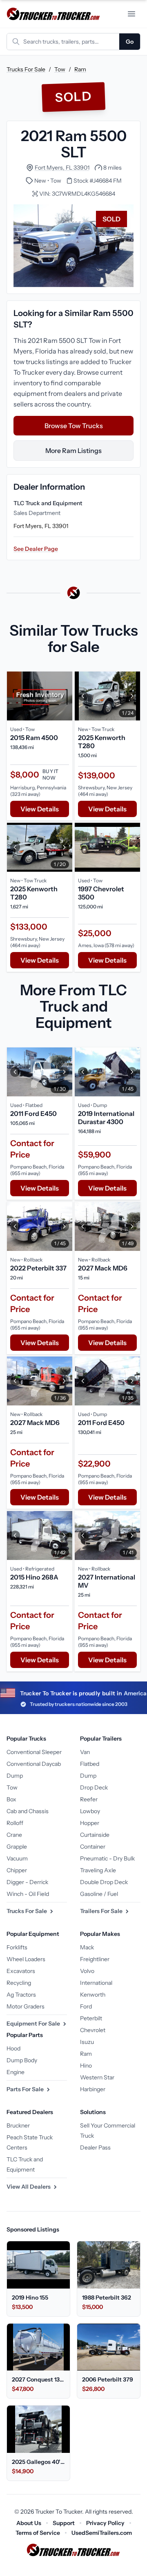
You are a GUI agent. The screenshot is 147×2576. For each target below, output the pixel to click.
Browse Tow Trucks (74, 426)
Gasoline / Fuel (99, 1894)
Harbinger (93, 2089)
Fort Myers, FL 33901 (62, 168)
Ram (80, 69)
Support (64, 2523)
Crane (14, 1835)
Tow (60, 69)
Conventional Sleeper (34, 1752)
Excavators (21, 1971)
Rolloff (15, 1823)
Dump (15, 1776)
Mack (87, 1947)
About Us (29, 2523)
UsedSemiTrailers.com (102, 2533)
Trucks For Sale (26, 69)
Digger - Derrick (27, 1882)
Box (11, 1799)
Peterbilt (91, 2018)
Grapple (17, 1847)
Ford (86, 2006)
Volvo (87, 1971)
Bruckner (18, 2125)
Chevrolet (93, 2030)
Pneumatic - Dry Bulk (107, 1858)
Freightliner (95, 1959)
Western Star (97, 2077)
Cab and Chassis (28, 1811)
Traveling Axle (98, 1870)
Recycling (19, 1983)
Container (93, 1847)
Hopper (90, 1823)
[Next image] (132, 696)
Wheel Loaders (26, 1959)
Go (130, 42)
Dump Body (22, 2060)
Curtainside (95, 1835)
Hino (86, 2066)
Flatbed (90, 1764)
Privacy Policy (105, 2523)
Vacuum (17, 1858)
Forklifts (17, 1947)
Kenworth (93, 1995)
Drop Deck (94, 1787)
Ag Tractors (21, 1995)
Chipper (17, 1870)
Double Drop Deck (104, 1882)
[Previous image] (83, 696)
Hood (13, 2048)
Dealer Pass (95, 2147)
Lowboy (90, 1811)
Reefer (89, 1799)
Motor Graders (26, 2006)
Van (85, 1752)
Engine (16, 2072)
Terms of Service (38, 2533)
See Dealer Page (36, 549)
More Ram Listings (73, 451)
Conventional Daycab (34, 1764)
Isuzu (87, 2042)
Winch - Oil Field (28, 1894)
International (96, 1983)
